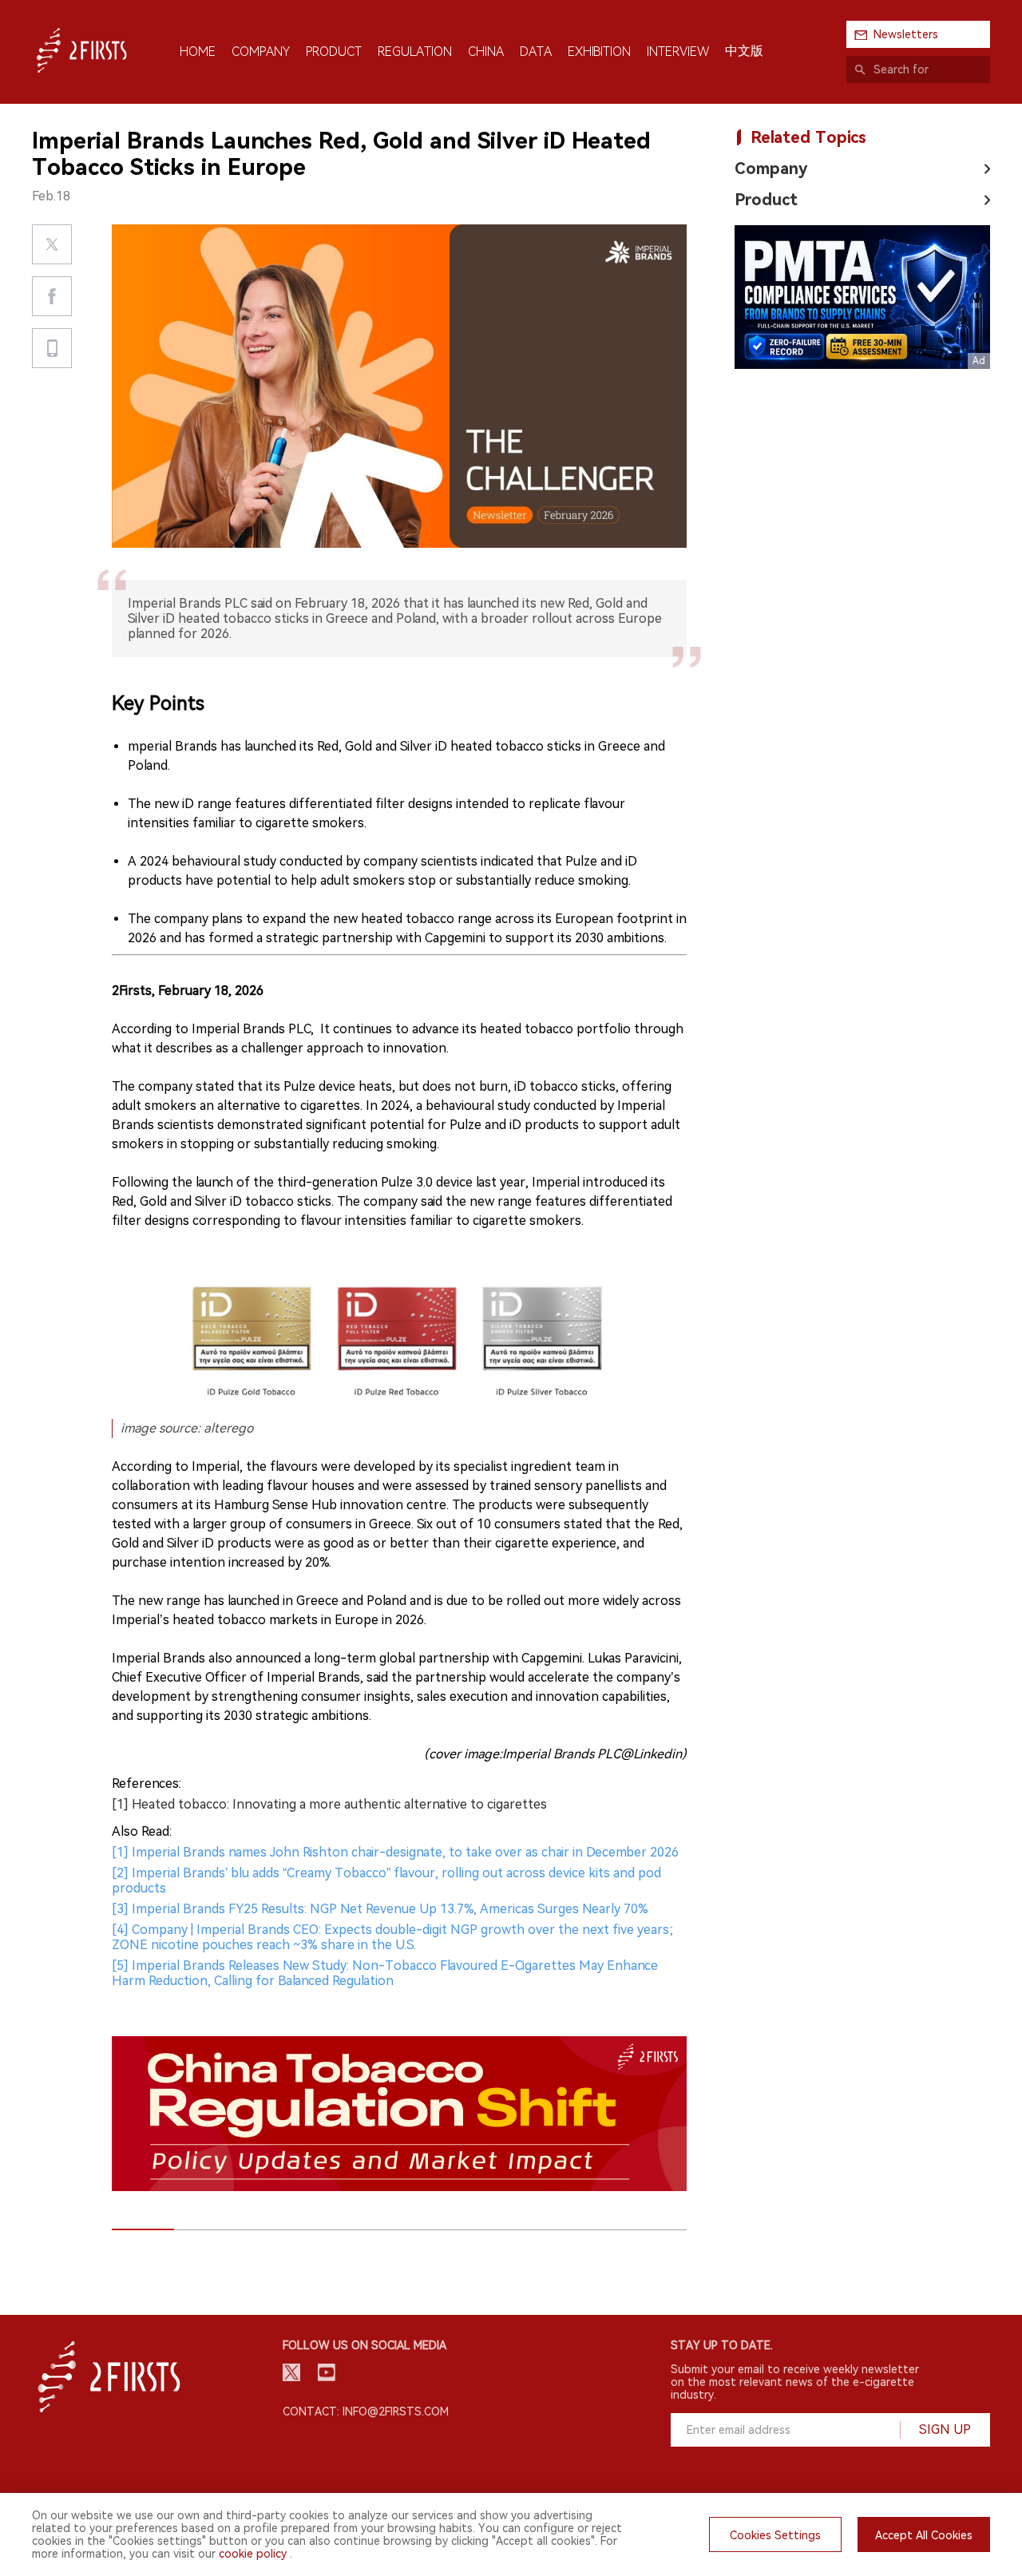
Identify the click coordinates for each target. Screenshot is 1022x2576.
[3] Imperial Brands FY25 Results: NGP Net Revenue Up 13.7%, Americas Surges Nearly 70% (380, 1909)
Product (766, 200)
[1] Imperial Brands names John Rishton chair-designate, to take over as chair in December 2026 (395, 1852)
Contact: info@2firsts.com (366, 2412)
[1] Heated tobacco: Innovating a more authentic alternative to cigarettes (329, 1804)
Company (771, 168)
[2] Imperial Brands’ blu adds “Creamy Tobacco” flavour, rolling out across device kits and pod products (386, 1880)
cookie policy (253, 2554)
